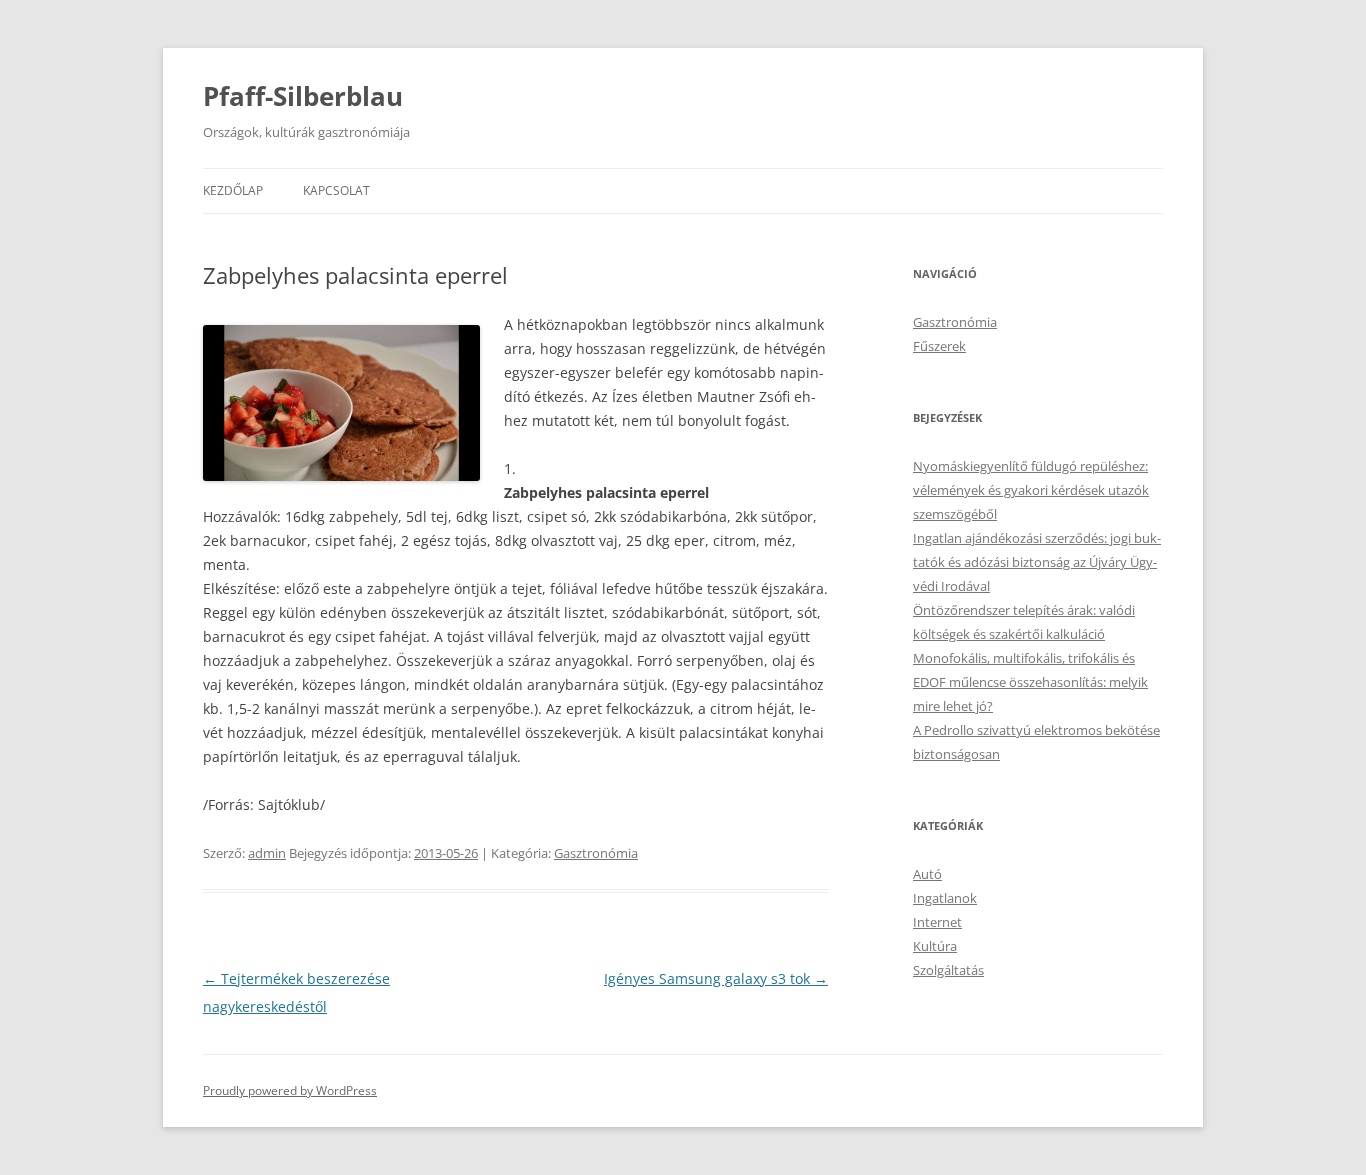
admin (267, 853)
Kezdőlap (233, 190)
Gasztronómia (596, 853)
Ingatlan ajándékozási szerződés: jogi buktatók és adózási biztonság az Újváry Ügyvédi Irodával (1037, 562)
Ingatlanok (945, 898)
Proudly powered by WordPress (290, 1090)
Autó (927, 874)
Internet (937, 922)
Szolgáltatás (948, 970)
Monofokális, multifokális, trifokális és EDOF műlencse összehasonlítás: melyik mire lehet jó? (1030, 682)
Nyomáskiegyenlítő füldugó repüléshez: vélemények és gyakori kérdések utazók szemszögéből (1031, 490)
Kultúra (935, 946)
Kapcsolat (336, 190)
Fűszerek (939, 346)
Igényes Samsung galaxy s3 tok (716, 978)
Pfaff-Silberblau (303, 96)
